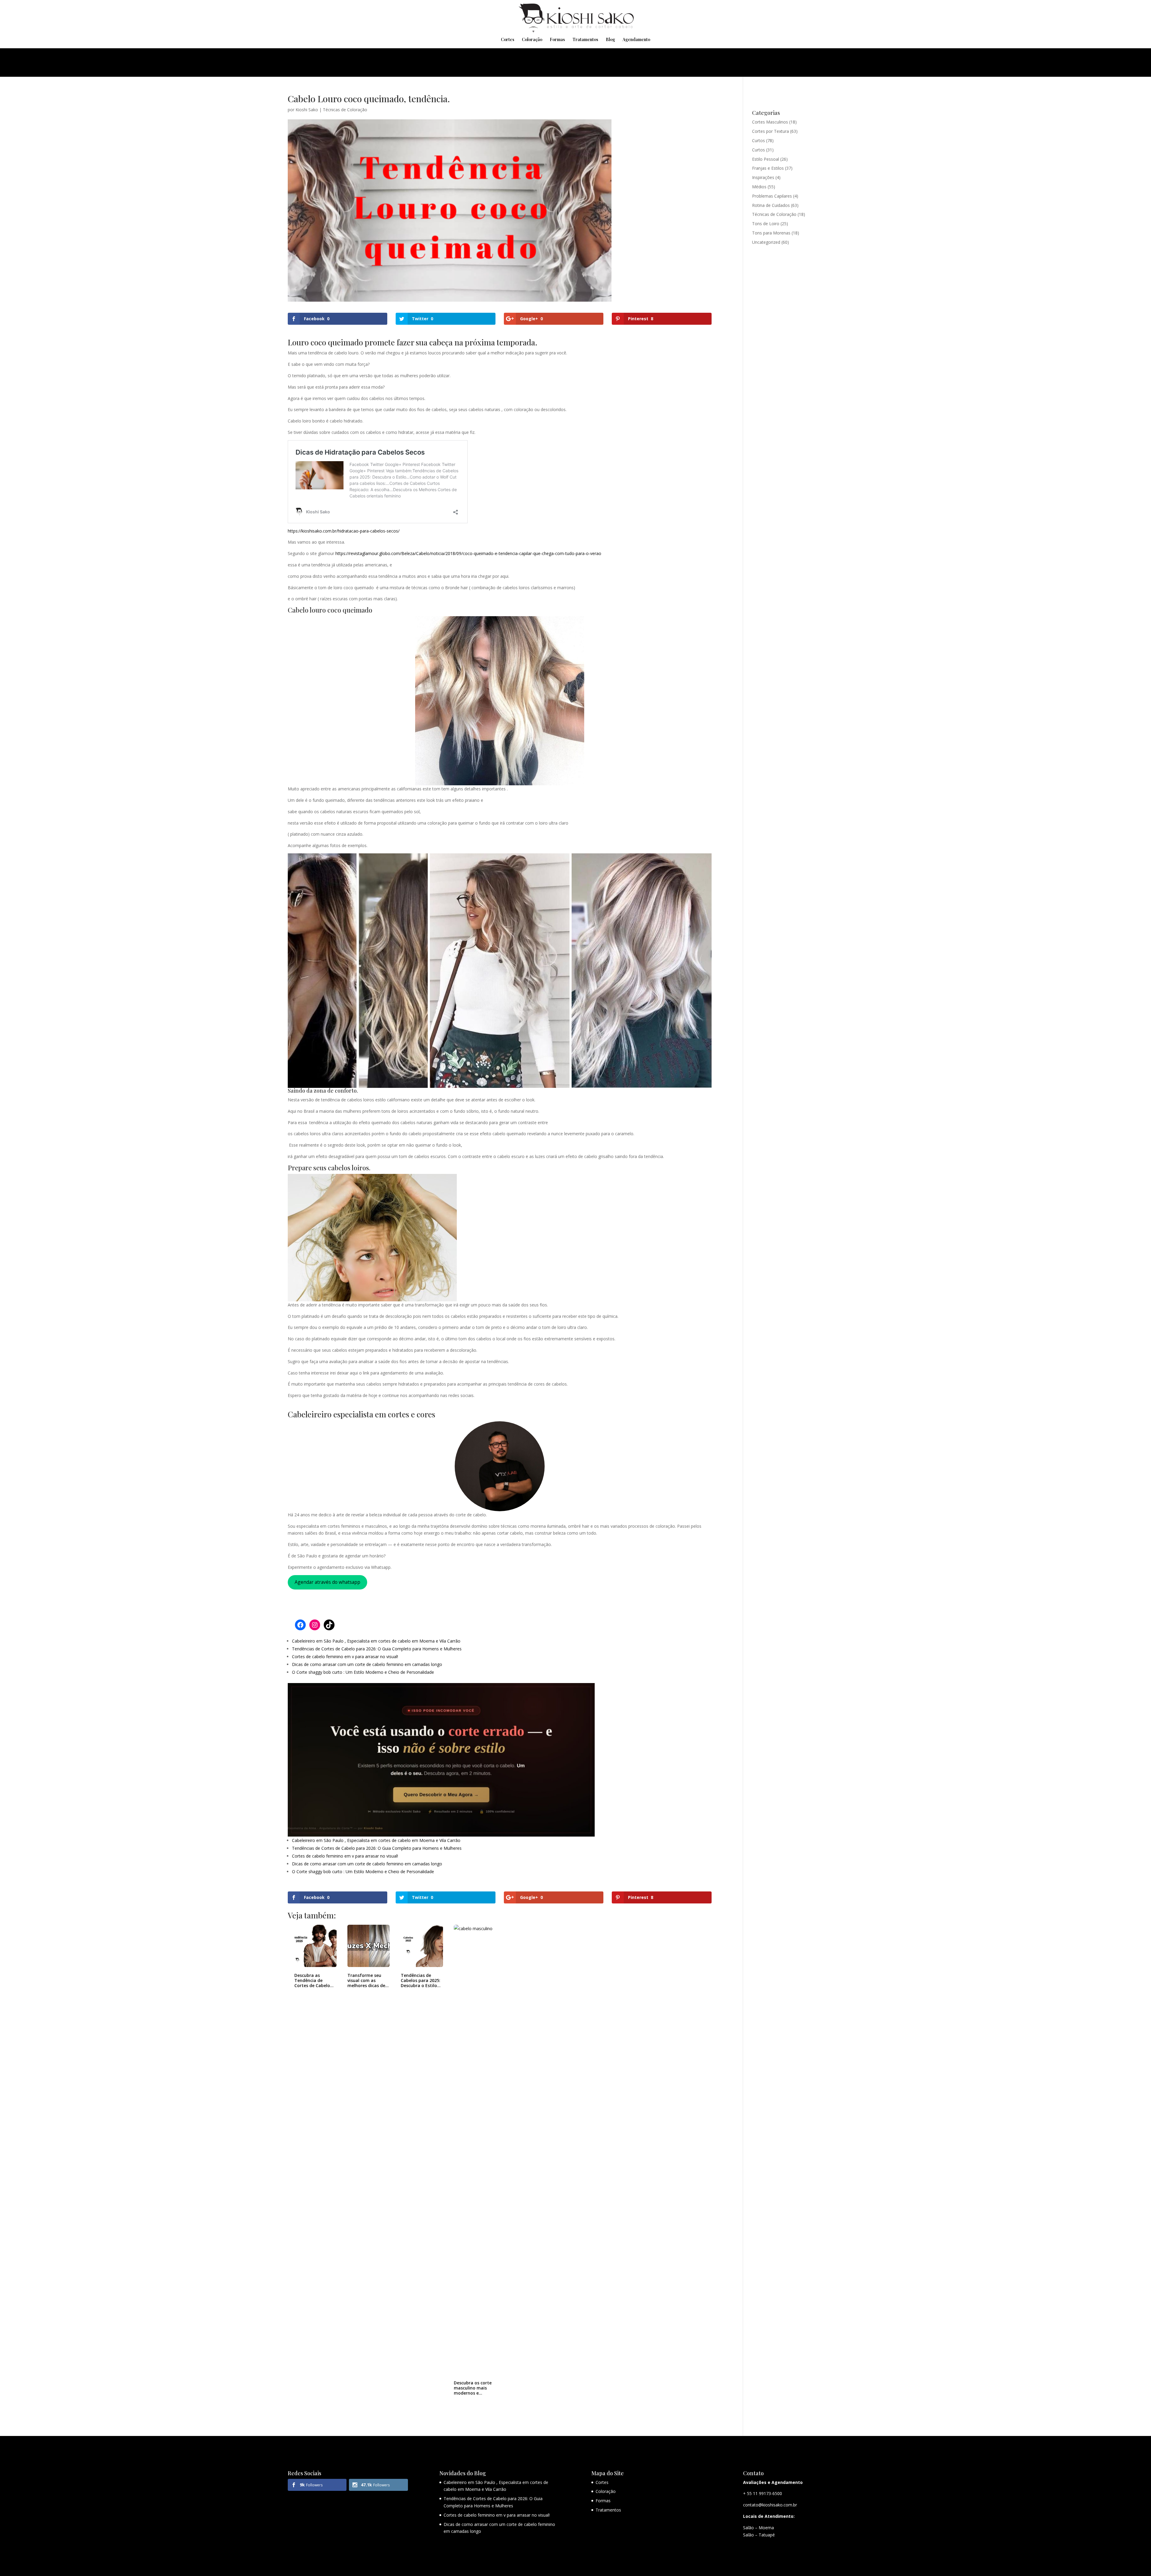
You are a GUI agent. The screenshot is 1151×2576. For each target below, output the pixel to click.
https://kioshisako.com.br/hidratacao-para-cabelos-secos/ (344, 531)
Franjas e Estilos (768, 168)
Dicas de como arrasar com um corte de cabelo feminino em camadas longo (367, 1664)
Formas (557, 40)
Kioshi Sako (307, 110)
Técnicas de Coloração (345, 110)
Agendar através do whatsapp (327, 1582)
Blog (610, 40)
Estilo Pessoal (766, 159)
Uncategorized (766, 242)
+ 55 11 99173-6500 (763, 2493)
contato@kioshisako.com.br (770, 2505)
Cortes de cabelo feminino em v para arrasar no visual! (345, 1657)
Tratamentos (585, 40)
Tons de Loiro (766, 224)
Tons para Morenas (771, 233)
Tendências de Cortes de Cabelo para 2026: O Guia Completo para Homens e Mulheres (377, 1649)
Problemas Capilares (772, 196)
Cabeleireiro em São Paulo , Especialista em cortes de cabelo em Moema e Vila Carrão (376, 1641)
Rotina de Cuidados (771, 205)
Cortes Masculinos (770, 122)
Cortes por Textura (770, 131)
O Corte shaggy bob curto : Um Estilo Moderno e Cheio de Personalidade (363, 1672)
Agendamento (636, 40)
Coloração (532, 40)
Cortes (508, 40)
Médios (759, 187)
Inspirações (763, 177)
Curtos (758, 140)
